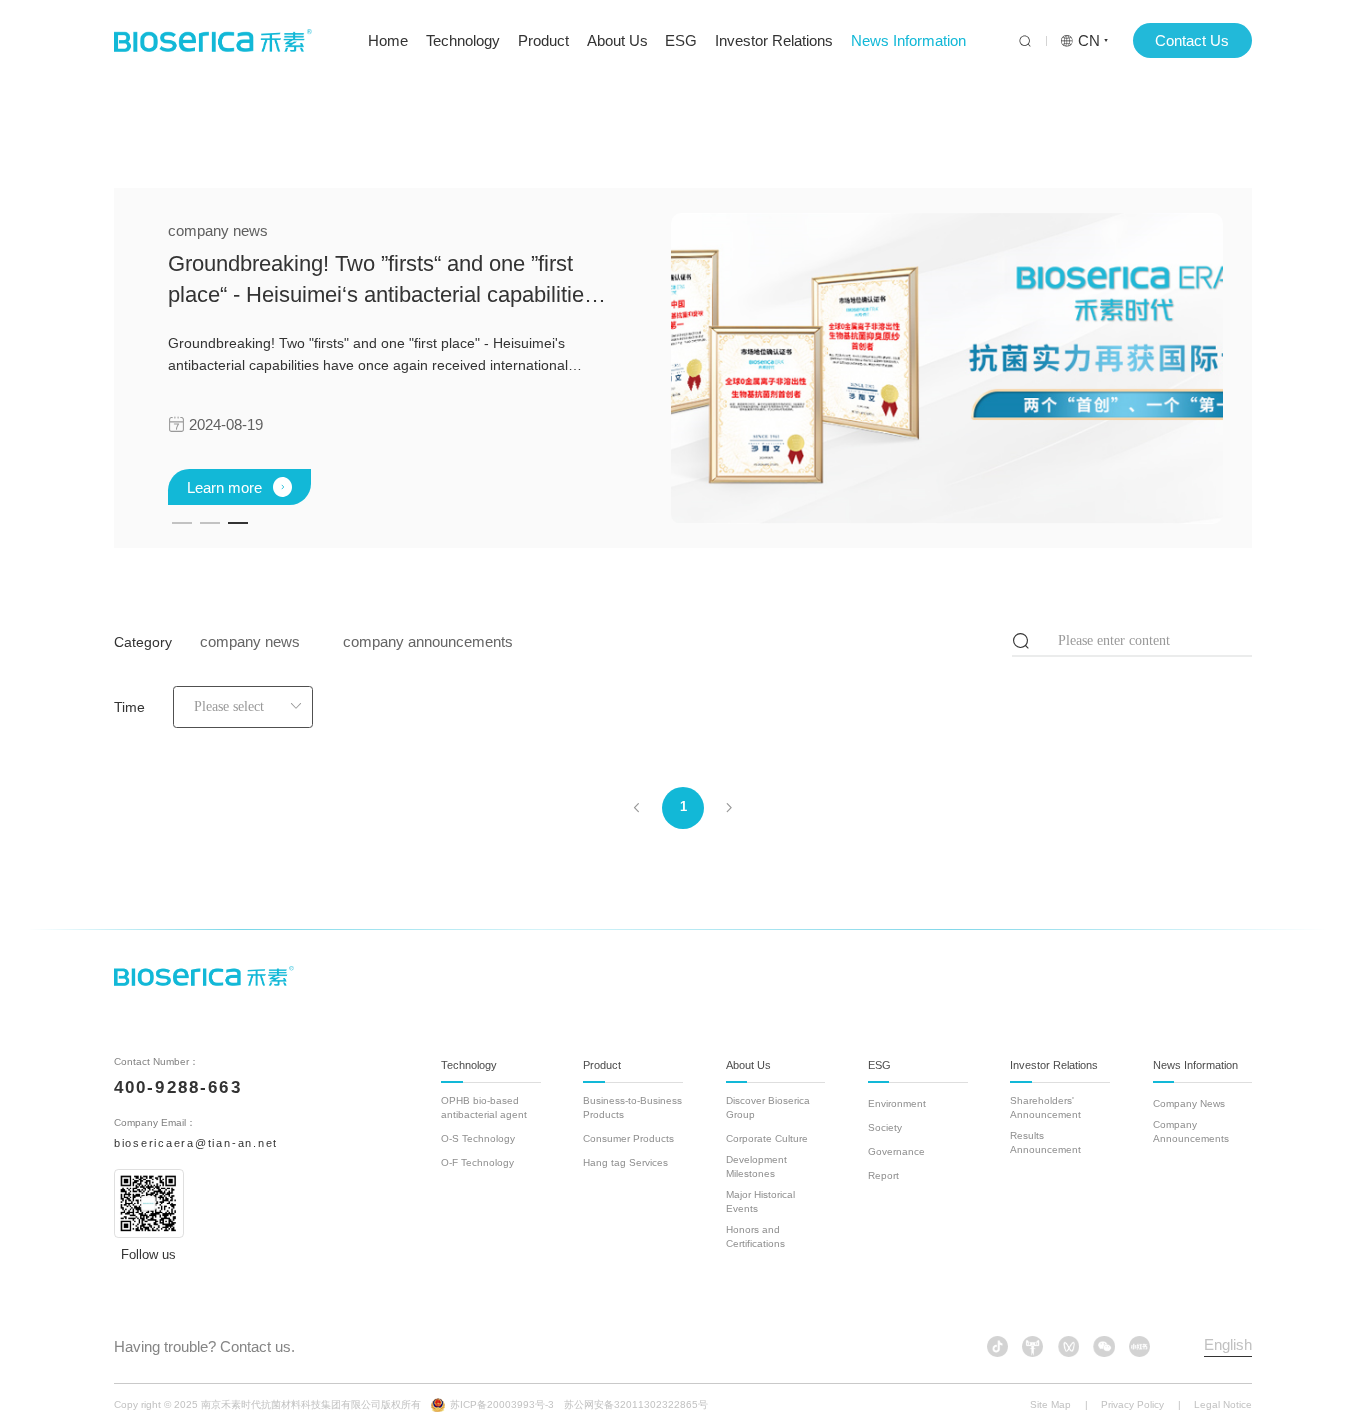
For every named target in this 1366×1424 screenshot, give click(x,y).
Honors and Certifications (755, 1236)
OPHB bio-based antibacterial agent (484, 1107)
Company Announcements (1191, 1131)
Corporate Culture (767, 1138)
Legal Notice (1223, 1405)
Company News (1189, 1103)
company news (250, 641)
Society (885, 1127)
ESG (681, 40)
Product (543, 40)
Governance (896, 1151)
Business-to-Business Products (632, 1107)
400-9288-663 (178, 1087)
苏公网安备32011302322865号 (636, 1405)
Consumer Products (628, 1138)
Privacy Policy (1132, 1405)
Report (883, 1175)
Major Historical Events (760, 1201)
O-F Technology (477, 1162)
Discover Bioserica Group (768, 1107)
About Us (617, 40)
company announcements (428, 641)
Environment (897, 1103)
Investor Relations (774, 40)
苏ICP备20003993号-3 (502, 1404)
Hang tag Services (625, 1162)
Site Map (1050, 1405)
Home (388, 40)
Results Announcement (1045, 1142)
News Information (908, 40)
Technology (463, 40)
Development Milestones (756, 1166)
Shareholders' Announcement (1045, 1107)
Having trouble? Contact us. (204, 1346)
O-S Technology (478, 1138)
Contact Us (1192, 40)
